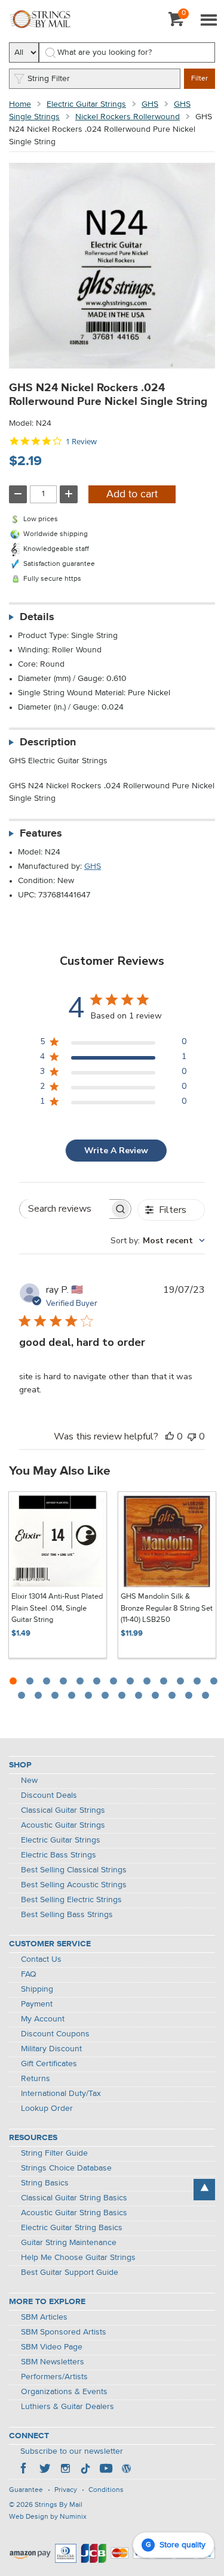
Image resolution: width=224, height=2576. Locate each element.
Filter (200, 79)
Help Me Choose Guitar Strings (78, 2258)
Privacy (66, 2490)
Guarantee (26, 2490)
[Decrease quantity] (18, 494)
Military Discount (51, 2049)
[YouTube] (106, 2470)
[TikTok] (85, 2470)
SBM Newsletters (53, 2362)
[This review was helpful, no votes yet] (170, 1436)
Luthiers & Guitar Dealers (67, 2407)
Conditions (106, 2490)
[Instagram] (65, 2470)
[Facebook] (24, 2470)
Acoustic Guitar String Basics (74, 2213)
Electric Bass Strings (59, 1855)
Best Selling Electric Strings (71, 1900)
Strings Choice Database (66, 2168)
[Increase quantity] (69, 494)
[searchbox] (65, 1209)
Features (41, 834)
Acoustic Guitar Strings (63, 1825)
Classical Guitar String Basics (74, 2198)
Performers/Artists (54, 2377)
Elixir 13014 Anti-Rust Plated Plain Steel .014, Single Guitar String (57, 1608)
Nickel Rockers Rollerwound (128, 117)
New (29, 1781)
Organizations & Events (64, 2392)
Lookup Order (47, 2109)
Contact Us (41, 1959)
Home (20, 104)
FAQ (29, 1974)
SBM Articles (44, 2317)
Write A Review (116, 1151)
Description (48, 742)
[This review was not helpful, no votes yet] (192, 1436)
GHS (150, 104)
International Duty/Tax (61, 2094)
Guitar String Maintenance (69, 2243)
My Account (43, 2019)
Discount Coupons (55, 2034)
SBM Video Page (52, 2347)
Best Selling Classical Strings (74, 1870)
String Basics (45, 2183)
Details (37, 617)
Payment (37, 2004)
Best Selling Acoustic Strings (74, 1885)
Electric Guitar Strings (86, 104)
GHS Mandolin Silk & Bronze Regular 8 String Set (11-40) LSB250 (167, 1608)
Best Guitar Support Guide (70, 2272)
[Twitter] (45, 2470)
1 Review (81, 442)
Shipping (37, 1989)
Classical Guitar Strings (63, 1810)
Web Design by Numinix (48, 2517)
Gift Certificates (49, 2064)
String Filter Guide (54, 2153)
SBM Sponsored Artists (64, 2332)
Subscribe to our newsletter (72, 2451)
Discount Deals (49, 1795)
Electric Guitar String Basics (72, 2228)
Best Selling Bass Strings (67, 1915)
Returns (36, 2079)
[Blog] (126, 2470)
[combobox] (158, 1241)
